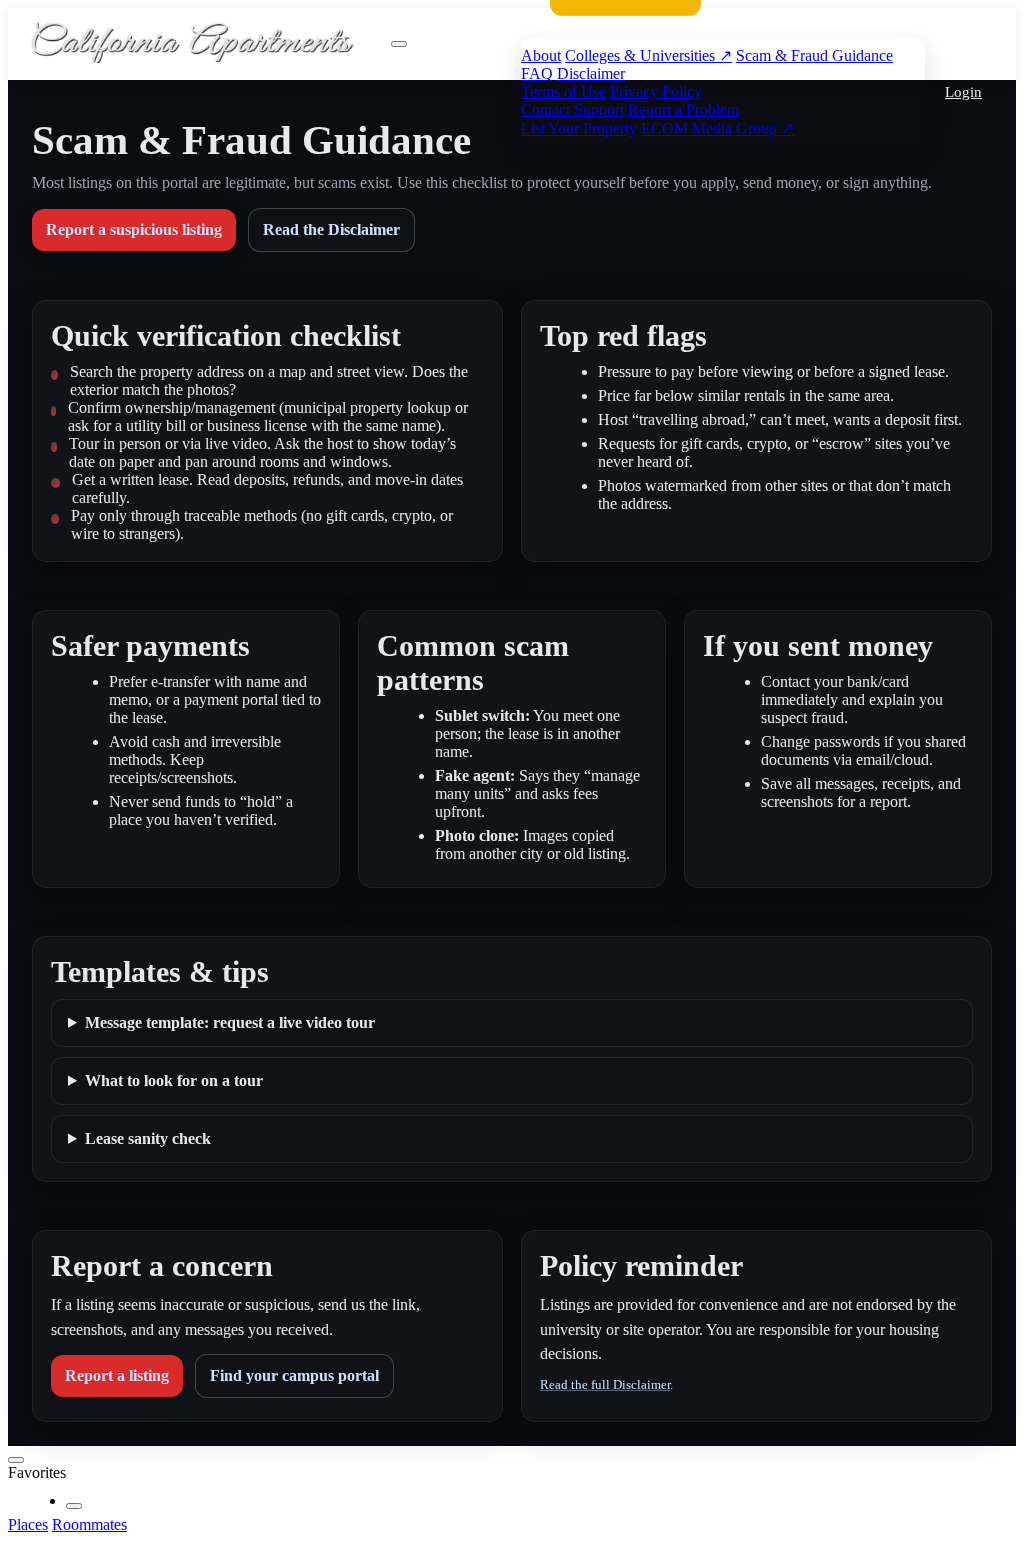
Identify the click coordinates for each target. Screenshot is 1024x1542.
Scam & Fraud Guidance (814, 55)
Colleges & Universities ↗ (648, 55)
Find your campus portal (294, 1375)
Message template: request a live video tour (230, 1022)
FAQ (537, 73)
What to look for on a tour (174, 1080)
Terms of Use (563, 91)
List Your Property (579, 128)
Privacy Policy (656, 91)
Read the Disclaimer (331, 229)
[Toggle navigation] (399, 44)
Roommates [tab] (89, 1524)
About (541, 55)
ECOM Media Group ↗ (717, 128)
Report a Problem (683, 109)
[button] (960, 92)
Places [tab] (28, 1524)
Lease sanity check (148, 1138)
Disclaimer (591, 73)
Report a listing (117, 1375)
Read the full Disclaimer (605, 1384)
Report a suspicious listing (134, 229)
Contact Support (572, 109)
